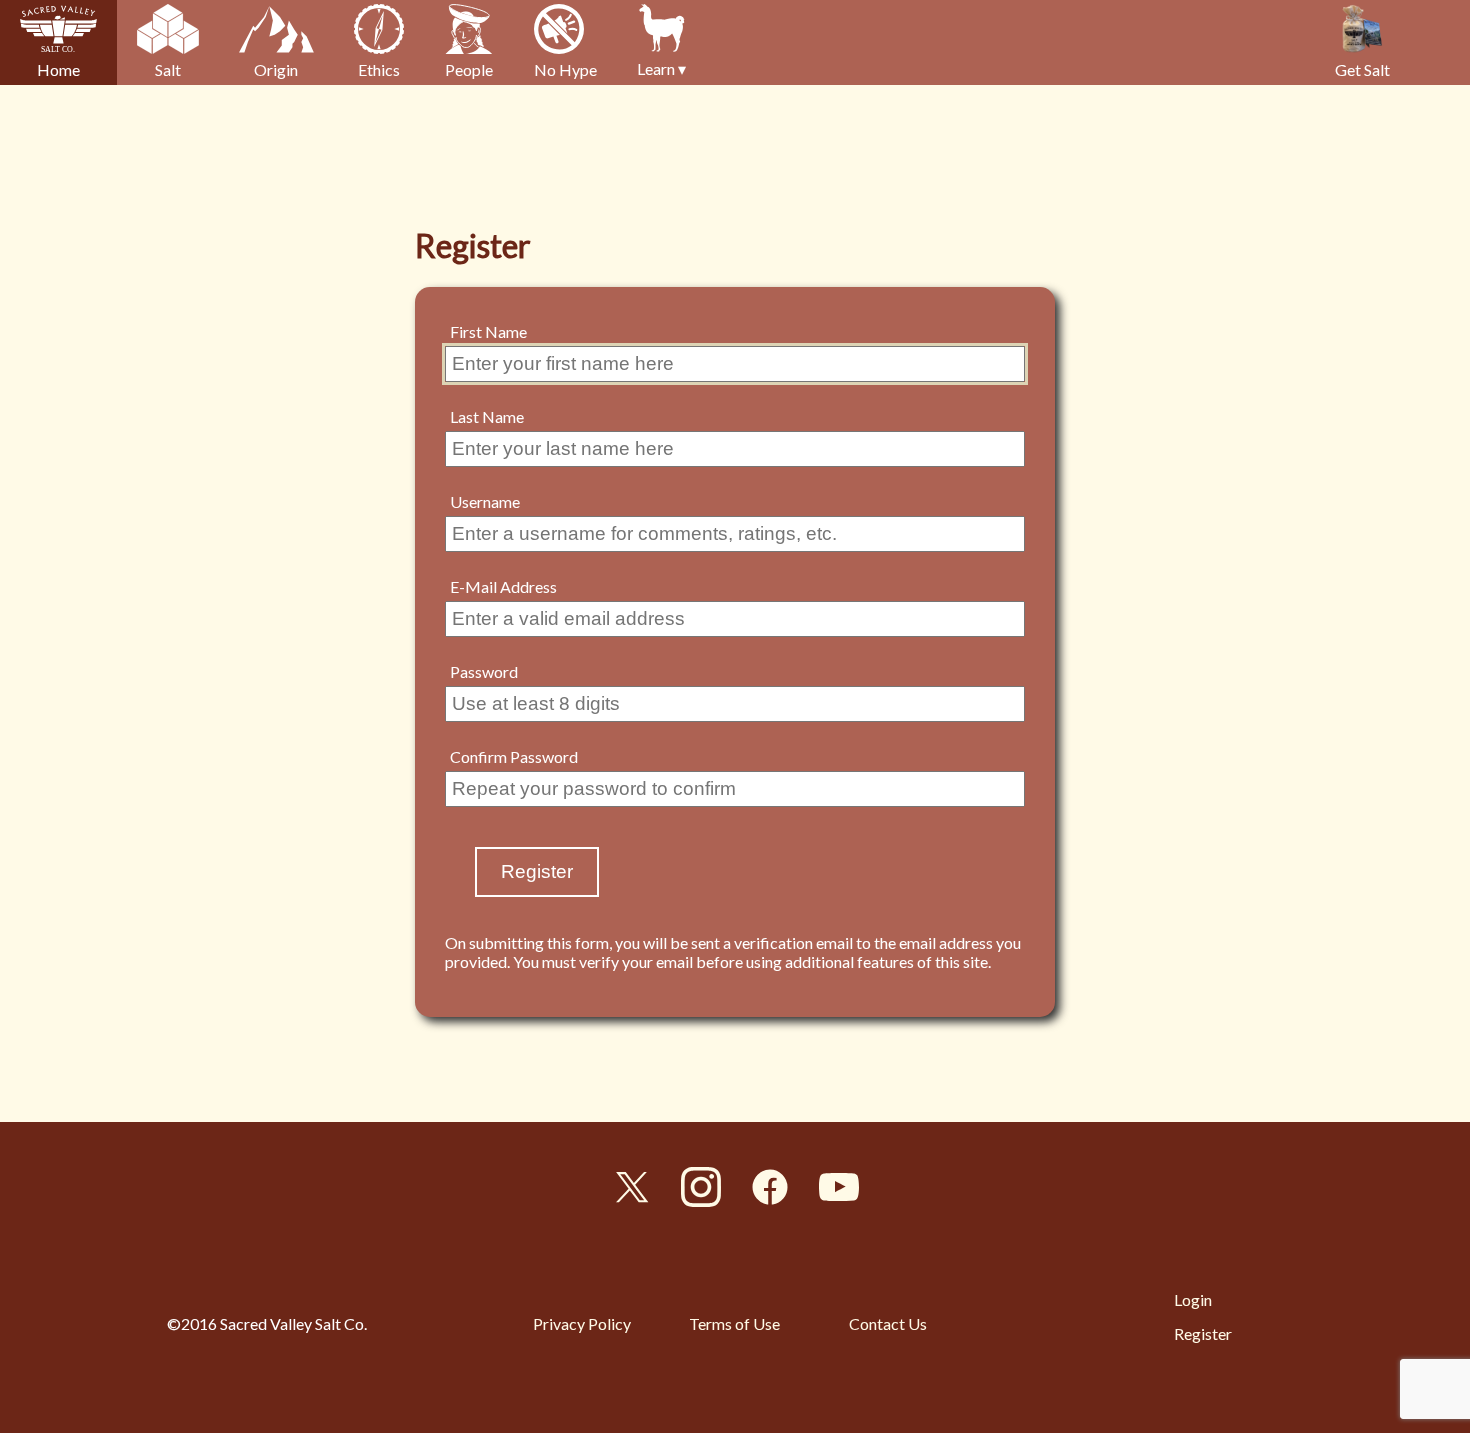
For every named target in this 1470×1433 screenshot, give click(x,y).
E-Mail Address (503, 586)
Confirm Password (514, 756)
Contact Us (888, 1323)
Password (484, 671)
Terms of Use (734, 1323)
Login (1193, 1299)
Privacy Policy (582, 1323)
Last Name (487, 416)
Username (485, 501)
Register (1203, 1333)
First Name (488, 331)
